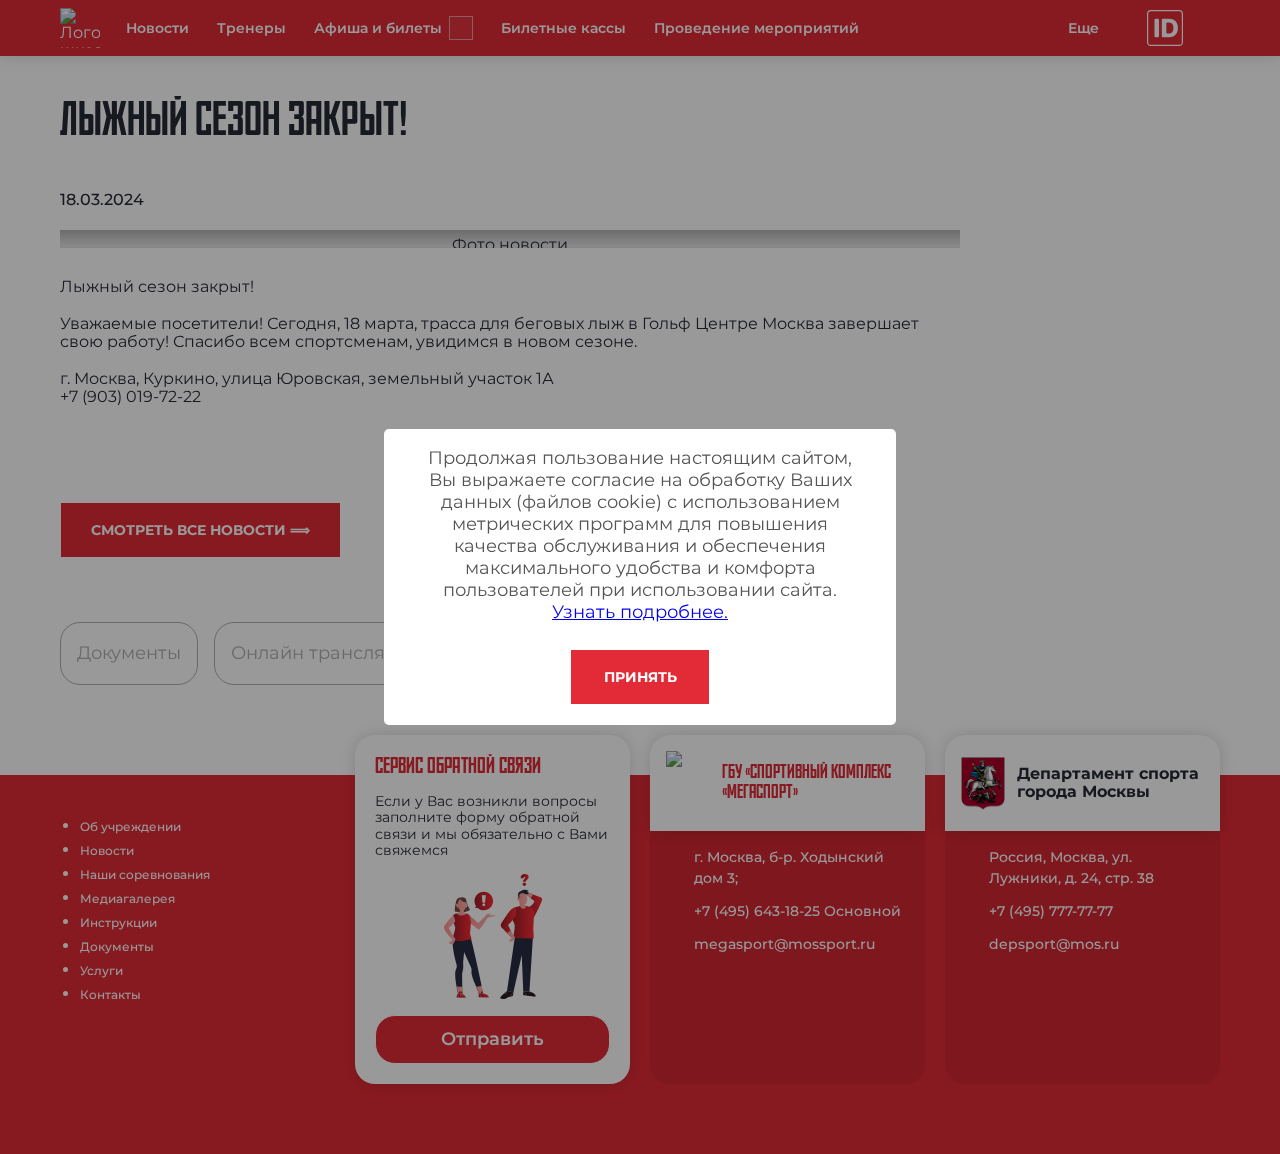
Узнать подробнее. (640, 612)
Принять (640, 677)
